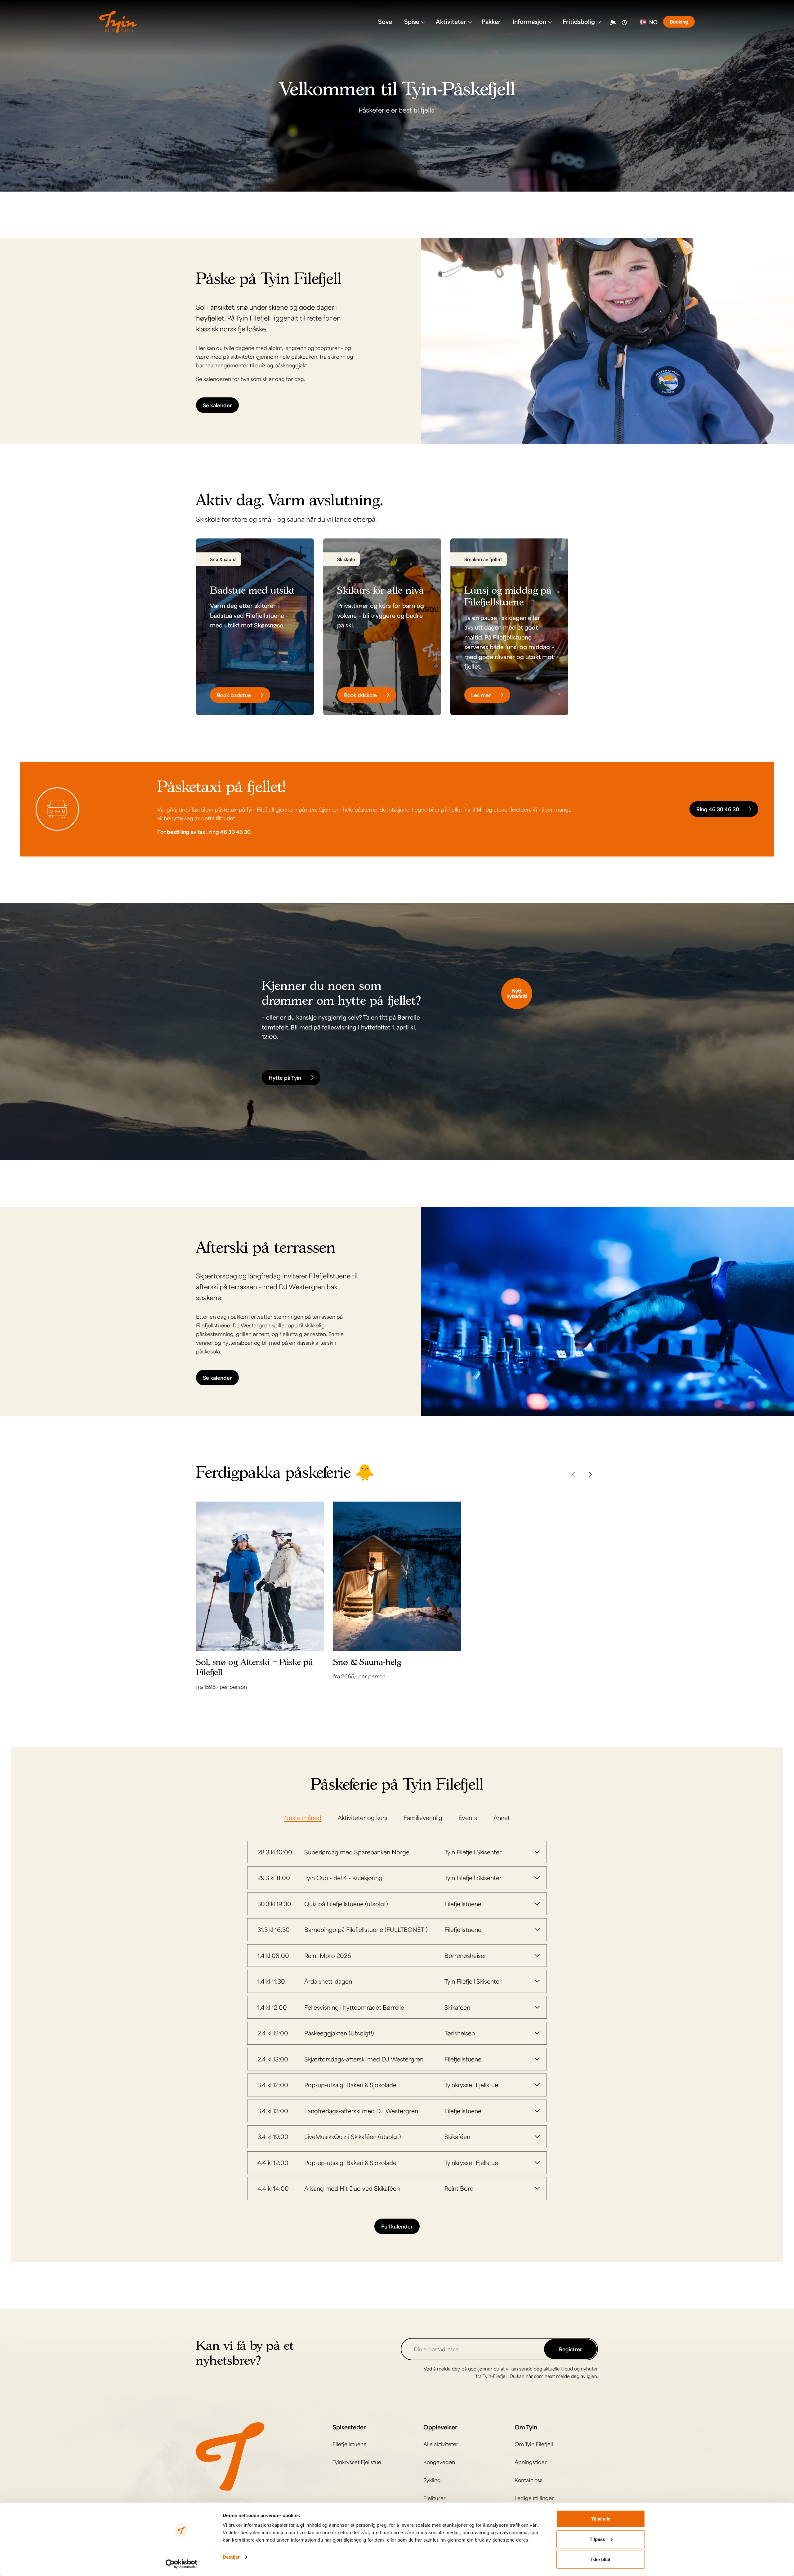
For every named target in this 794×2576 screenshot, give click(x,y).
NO (653, 22)
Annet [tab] (502, 1817)
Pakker (491, 21)
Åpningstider (531, 2462)
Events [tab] (468, 1817)
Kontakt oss (529, 2480)
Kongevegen (439, 2462)
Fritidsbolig (579, 21)
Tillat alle (601, 2519)
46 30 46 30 (235, 832)
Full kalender (397, 2226)
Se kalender (217, 405)
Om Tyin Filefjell (534, 2444)
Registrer (571, 2349)
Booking (679, 22)
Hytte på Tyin (285, 1078)
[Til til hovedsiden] (118, 22)
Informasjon (529, 21)
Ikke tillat (601, 2559)
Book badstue (234, 695)
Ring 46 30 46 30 (718, 809)
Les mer (481, 695)
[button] (573, 1475)
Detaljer (231, 2557)
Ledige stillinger (534, 2498)
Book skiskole (360, 695)
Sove (385, 21)
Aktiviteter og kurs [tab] (363, 1817)
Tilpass (597, 2539)
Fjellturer (435, 2498)
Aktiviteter (451, 21)
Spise (412, 21)
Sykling (432, 2480)
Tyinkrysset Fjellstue (357, 2462)
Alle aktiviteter (441, 2444)
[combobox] (649, 22)
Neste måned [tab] (303, 1817)
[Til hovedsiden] (230, 2456)
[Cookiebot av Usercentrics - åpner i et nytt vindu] (182, 2564)
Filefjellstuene (350, 2444)
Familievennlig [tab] (423, 1817)
